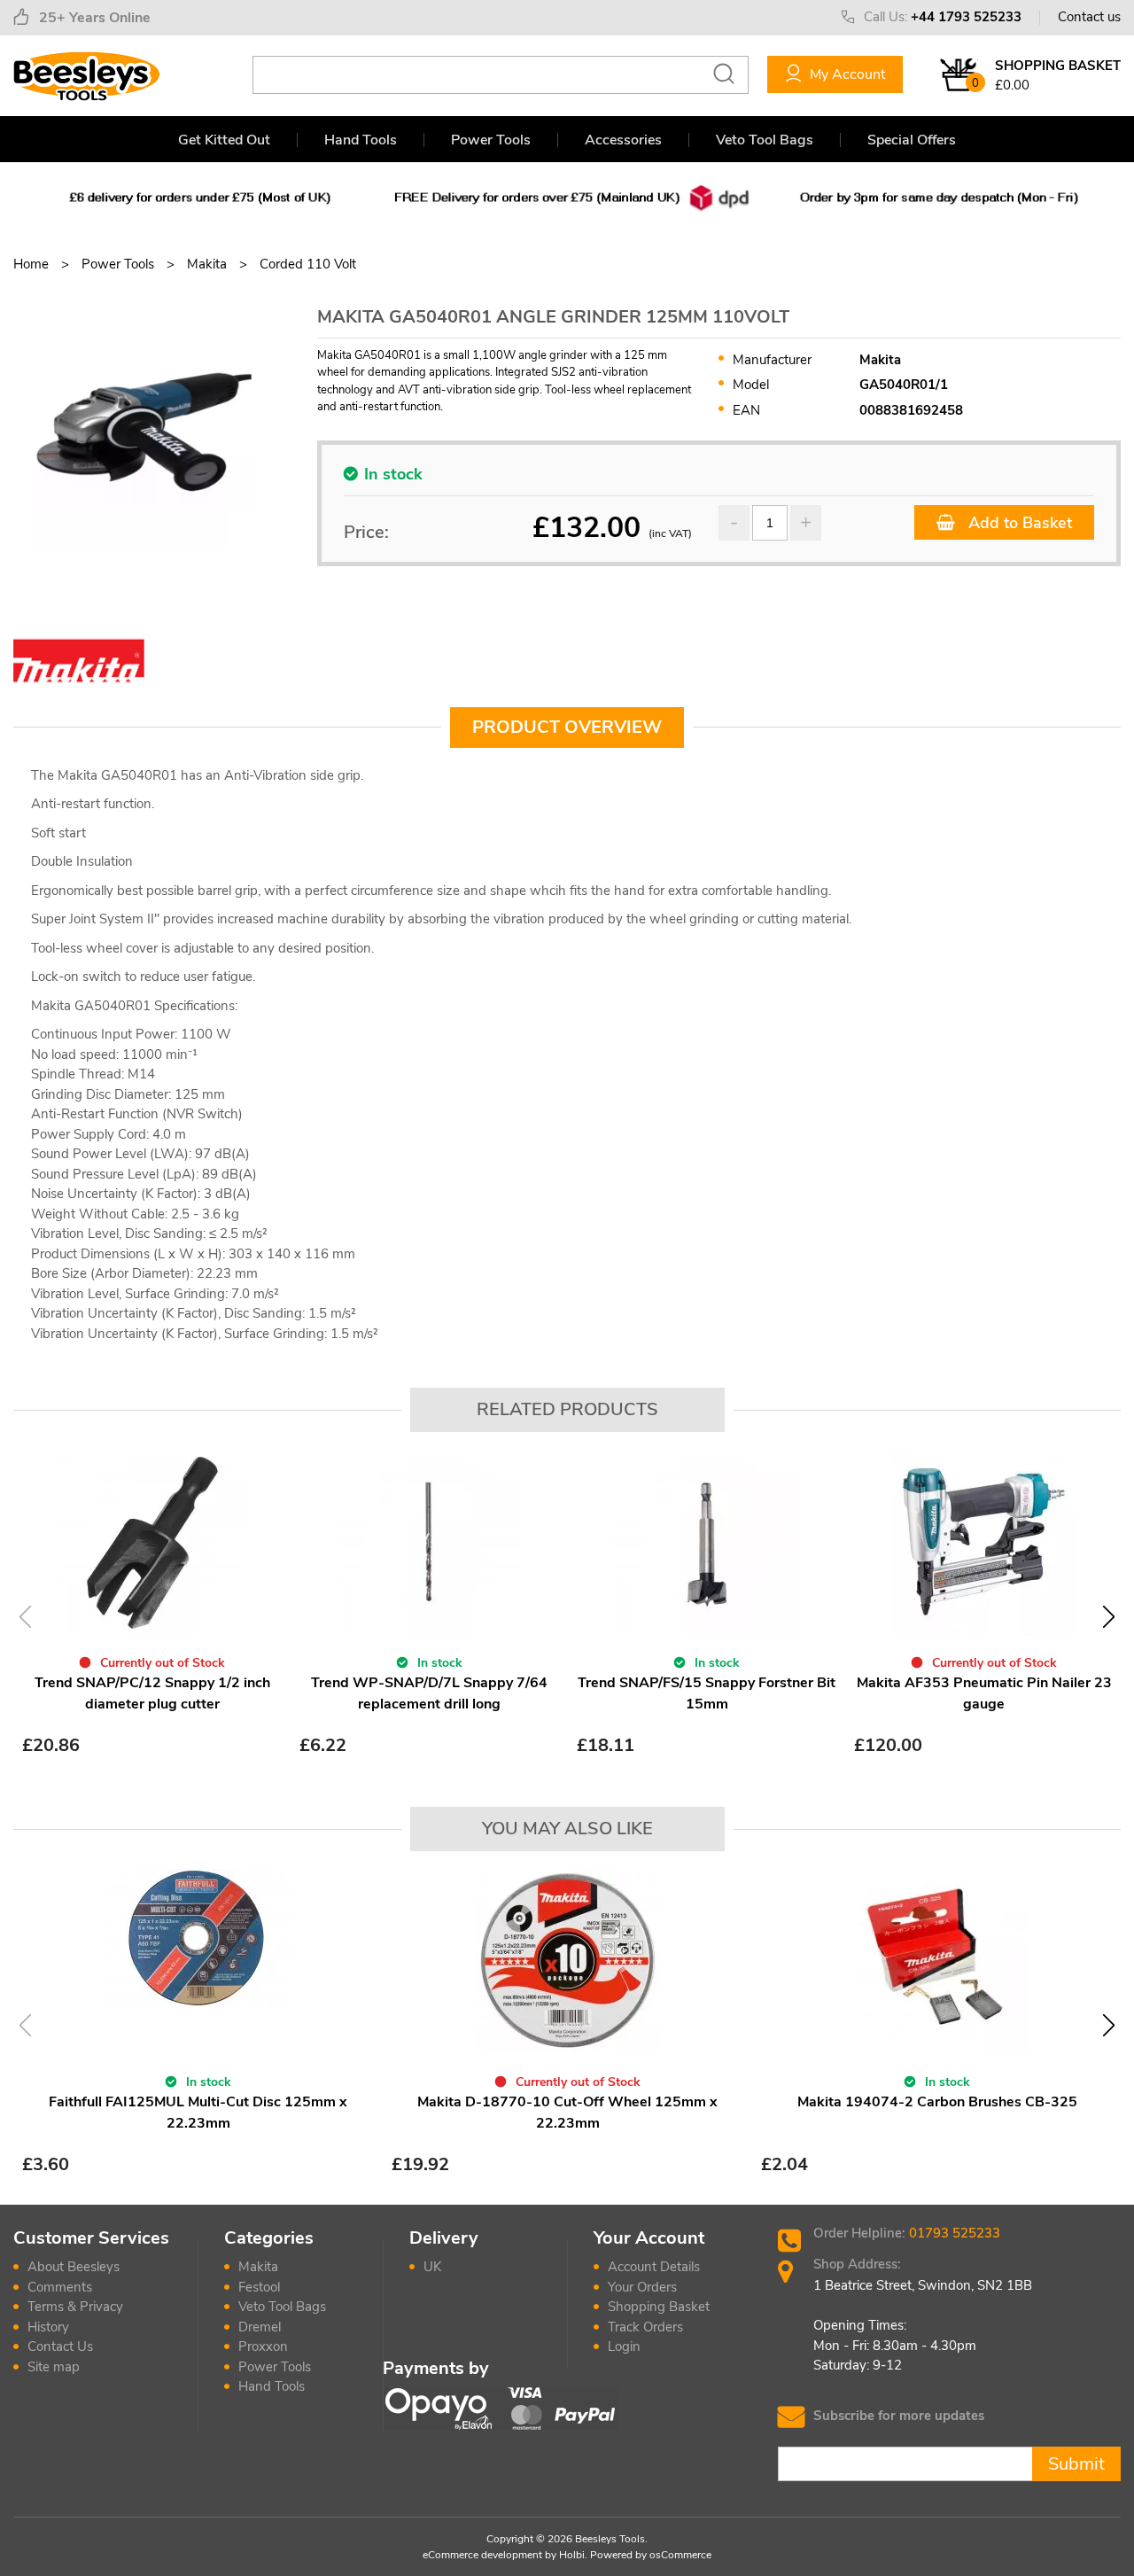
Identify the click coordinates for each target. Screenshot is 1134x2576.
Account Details (654, 2267)
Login (624, 2346)
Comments (60, 2287)
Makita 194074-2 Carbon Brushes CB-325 (937, 2102)
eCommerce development (482, 2555)
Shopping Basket (659, 2307)
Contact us (1089, 17)
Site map (54, 2367)
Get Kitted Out (224, 140)
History (48, 2327)
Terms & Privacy (75, 2307)
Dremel (260, 2327)
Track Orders (645, 2327)
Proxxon (263, 2346)
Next (1109, 1617)
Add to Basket (1018, 523)
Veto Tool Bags (765, 140)
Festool (259, 2287)
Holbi (572, 2555)
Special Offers (912, 140)
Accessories (623, 140)
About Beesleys (74, 2267)
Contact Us (60, 2346)
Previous (25, 1617)
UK (432, 2267)
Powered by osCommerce (651, 2555)
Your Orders (642, 2287)
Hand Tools (361, 140)
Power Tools (491, 140)
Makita (258, 2267)
